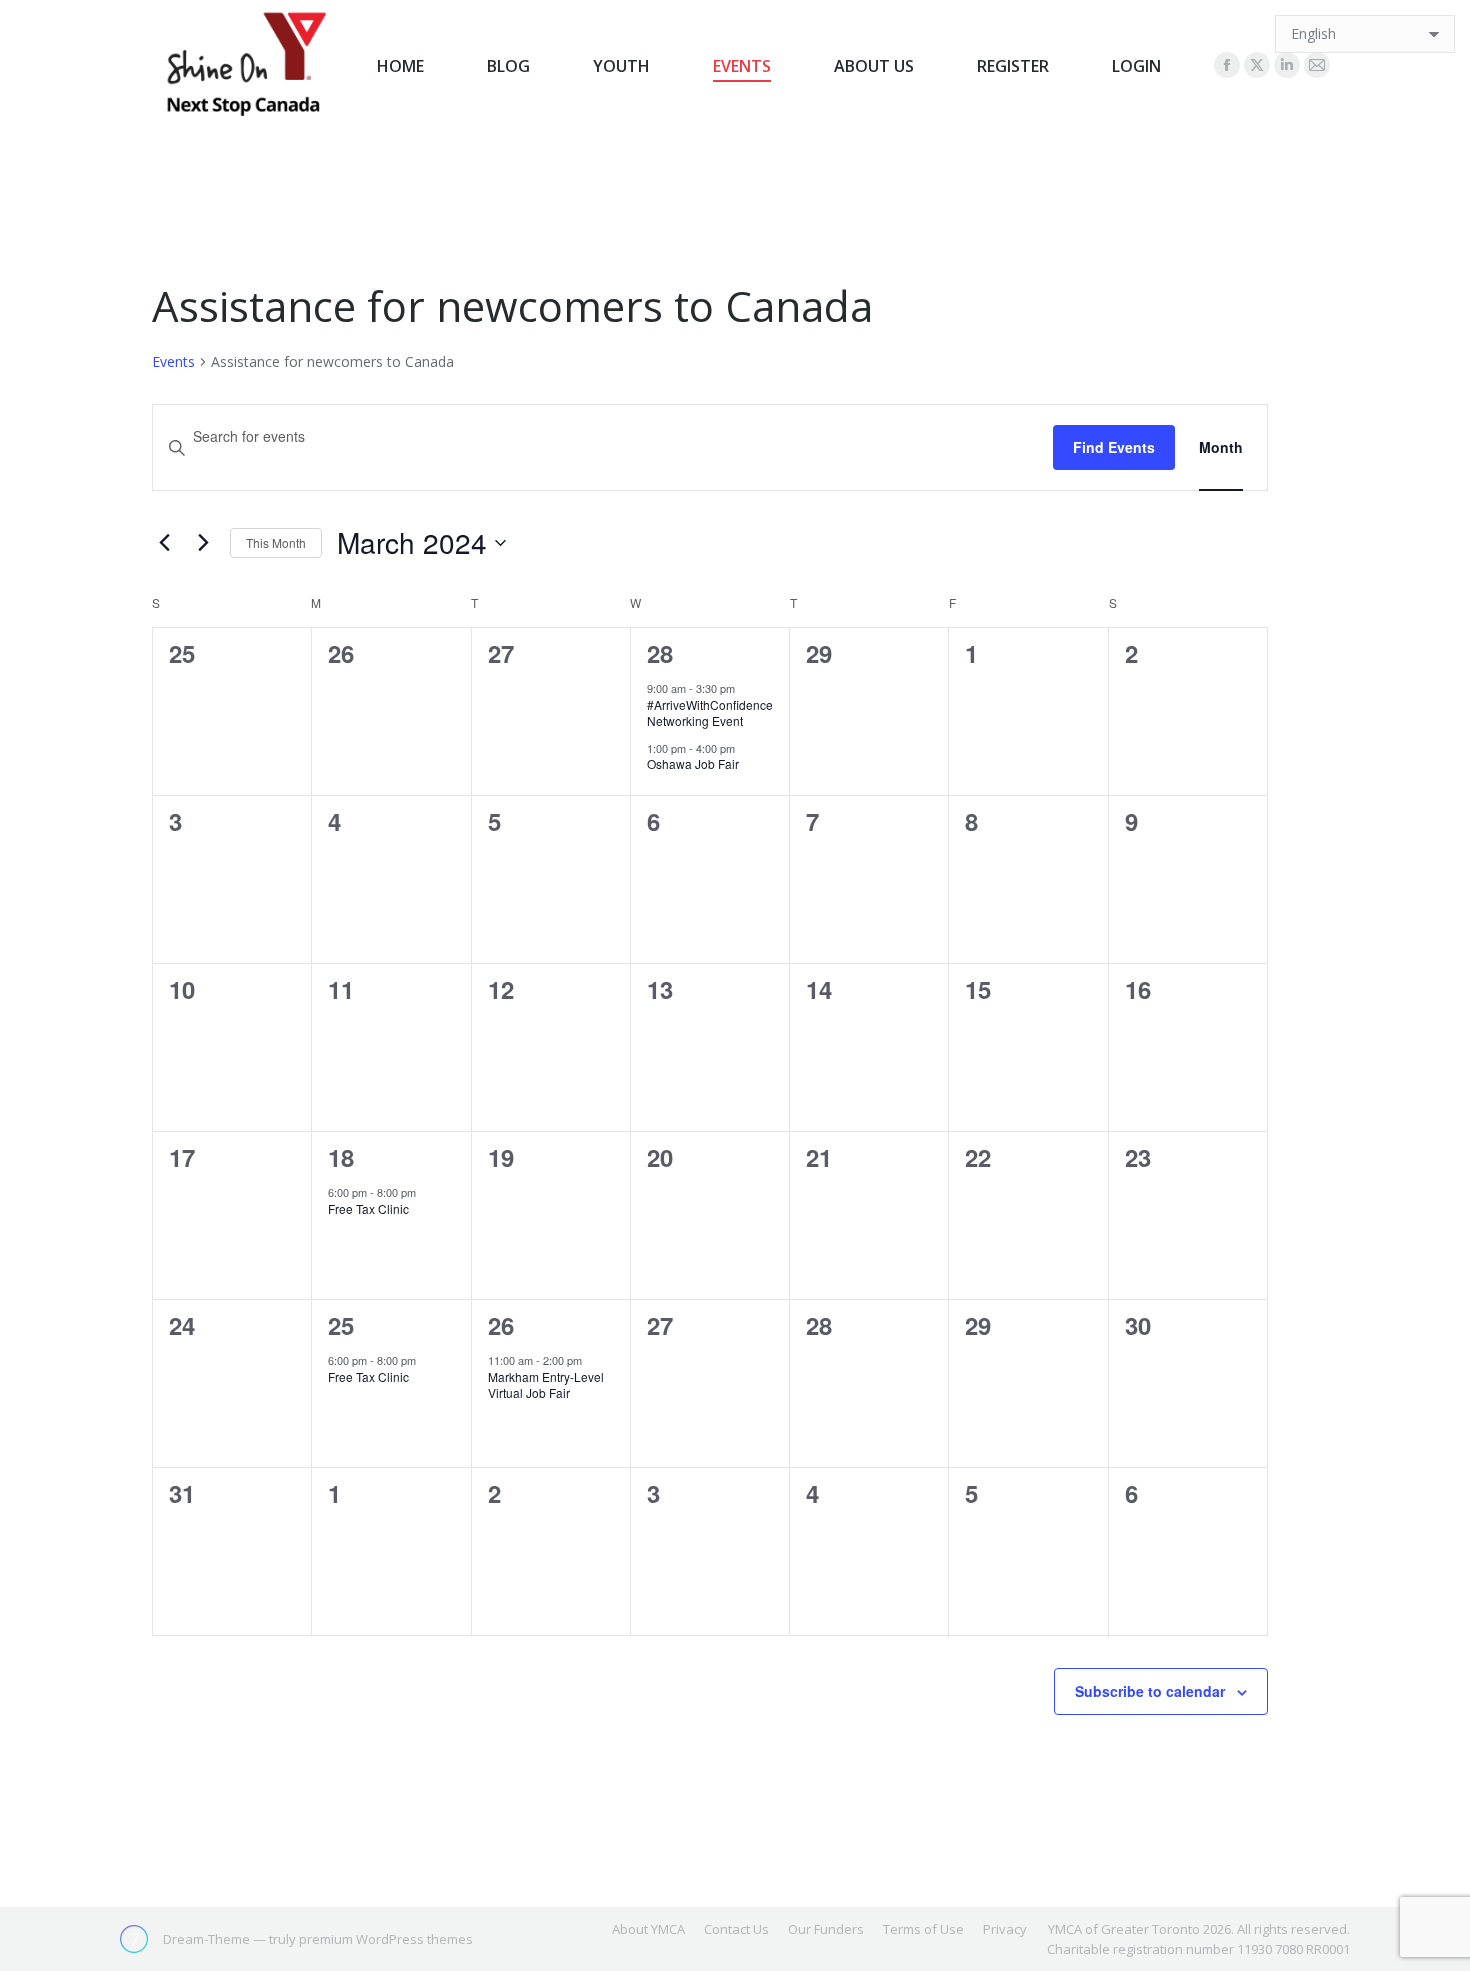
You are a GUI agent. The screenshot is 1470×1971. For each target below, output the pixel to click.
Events (173, 361)
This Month (276, 542)
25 (341, 1325)
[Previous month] (164, 543)
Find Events (1114, 447)
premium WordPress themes (386, 1939)
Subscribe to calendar (1150, 1691)
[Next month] (203, 543)
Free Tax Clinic (368, 1208)
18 (341, 1157)
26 (501, 1325)
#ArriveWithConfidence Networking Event (710, 713)
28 (660, 653)
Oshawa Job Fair (693, 763)
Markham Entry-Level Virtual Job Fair (546, 1385)
